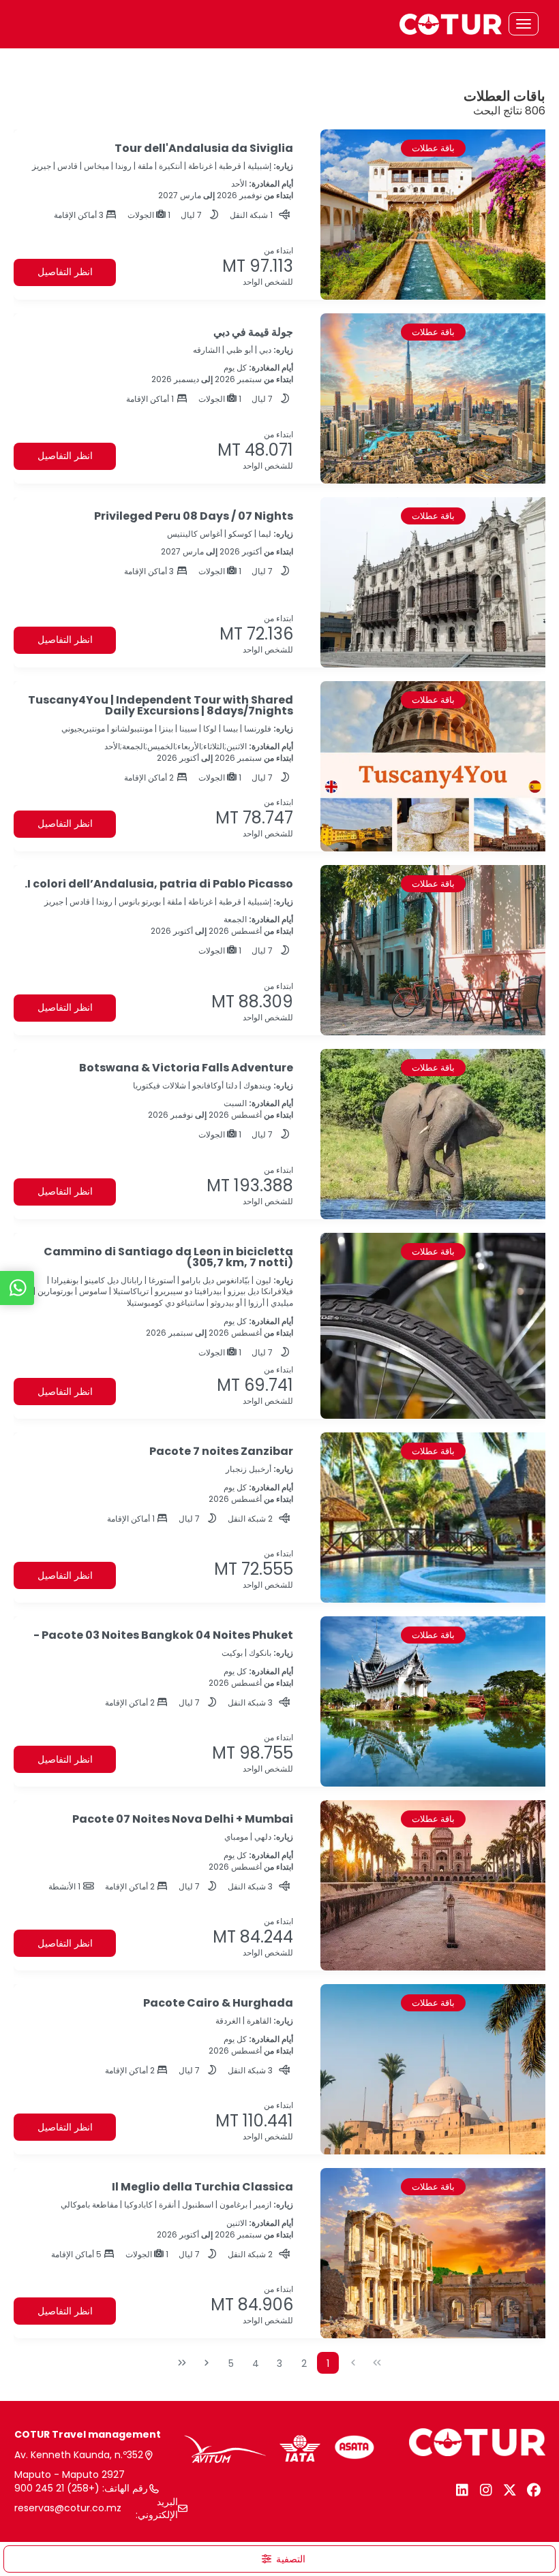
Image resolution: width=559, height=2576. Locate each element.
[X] (510, 2490)
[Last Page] (182, 2363)
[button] (279, 2559)
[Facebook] (533, 2490)
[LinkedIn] (462, 2490)
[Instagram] (486, 2490)
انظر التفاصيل (65, 272)
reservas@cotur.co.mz (68, 2508)
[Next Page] (207, 2363)
